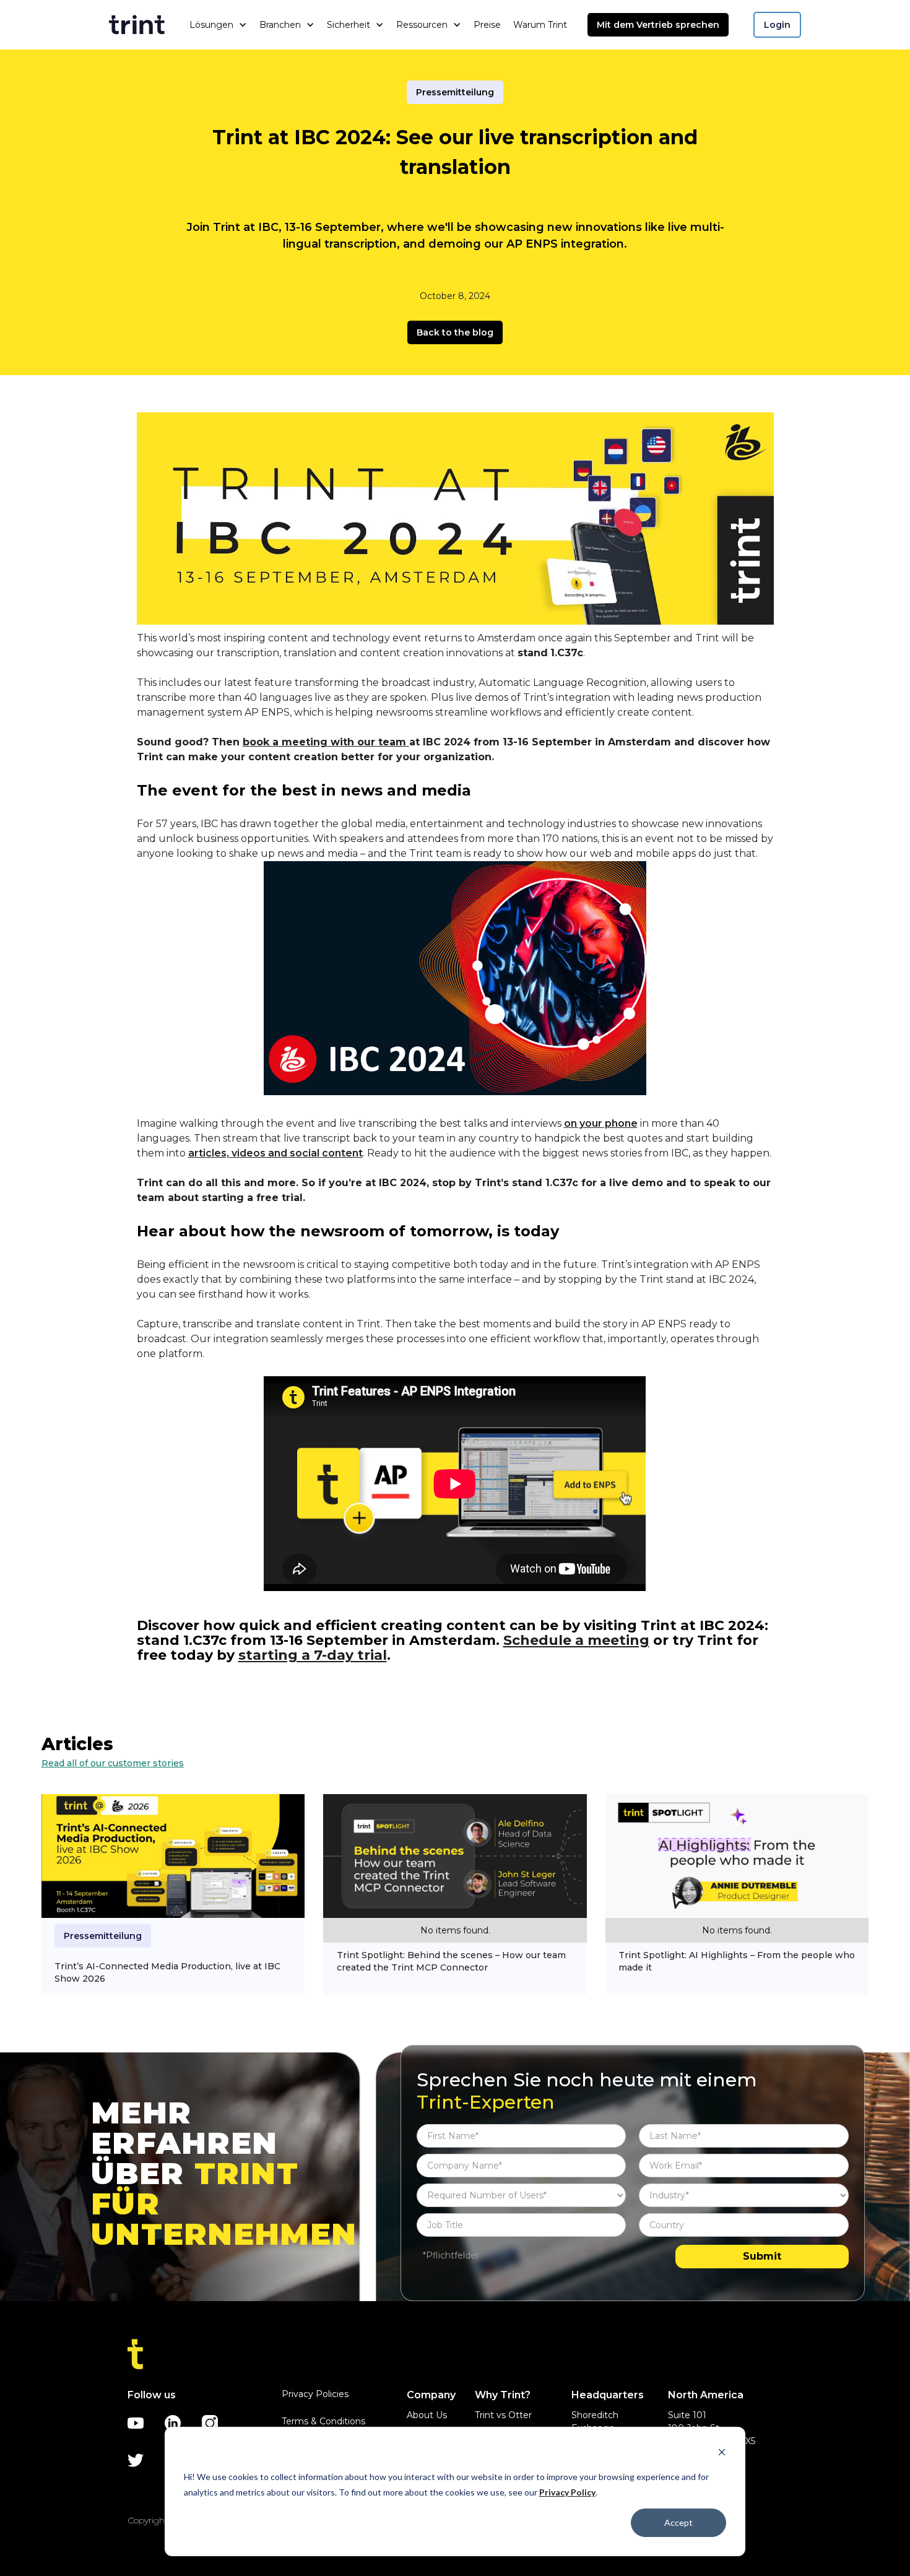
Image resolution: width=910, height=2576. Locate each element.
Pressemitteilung (455, 92)
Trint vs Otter (503, 2415)
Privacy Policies (315, 2394)
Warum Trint (540, 25)
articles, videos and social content (275, 1153)
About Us (427, 2415)
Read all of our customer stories (113, 1763)
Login (777, 25)
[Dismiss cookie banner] (722, 2454)
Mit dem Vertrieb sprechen (658, 25)
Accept (678, 2522)
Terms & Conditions (323, 2421)
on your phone (601, 1123)
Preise (487, 25)
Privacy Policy (567, 2492)
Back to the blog (455, 332)
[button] (218, 25)
